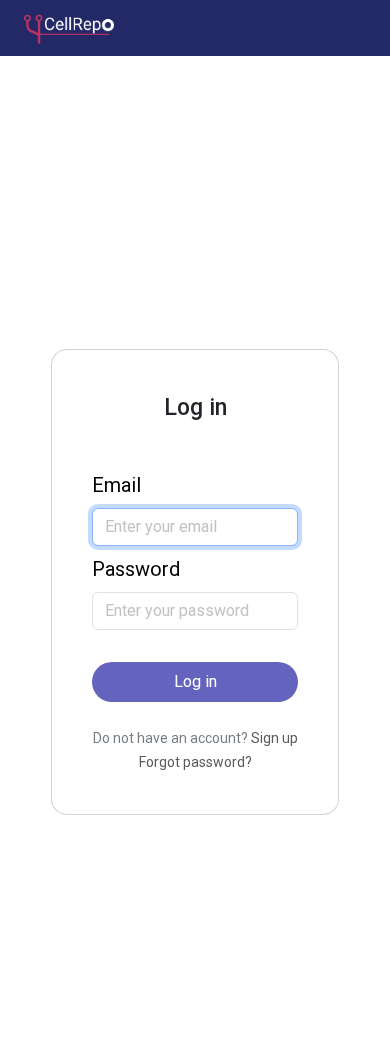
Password (136, 569)
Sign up (274, 738)
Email (116, 485)
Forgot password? (195, 762)
